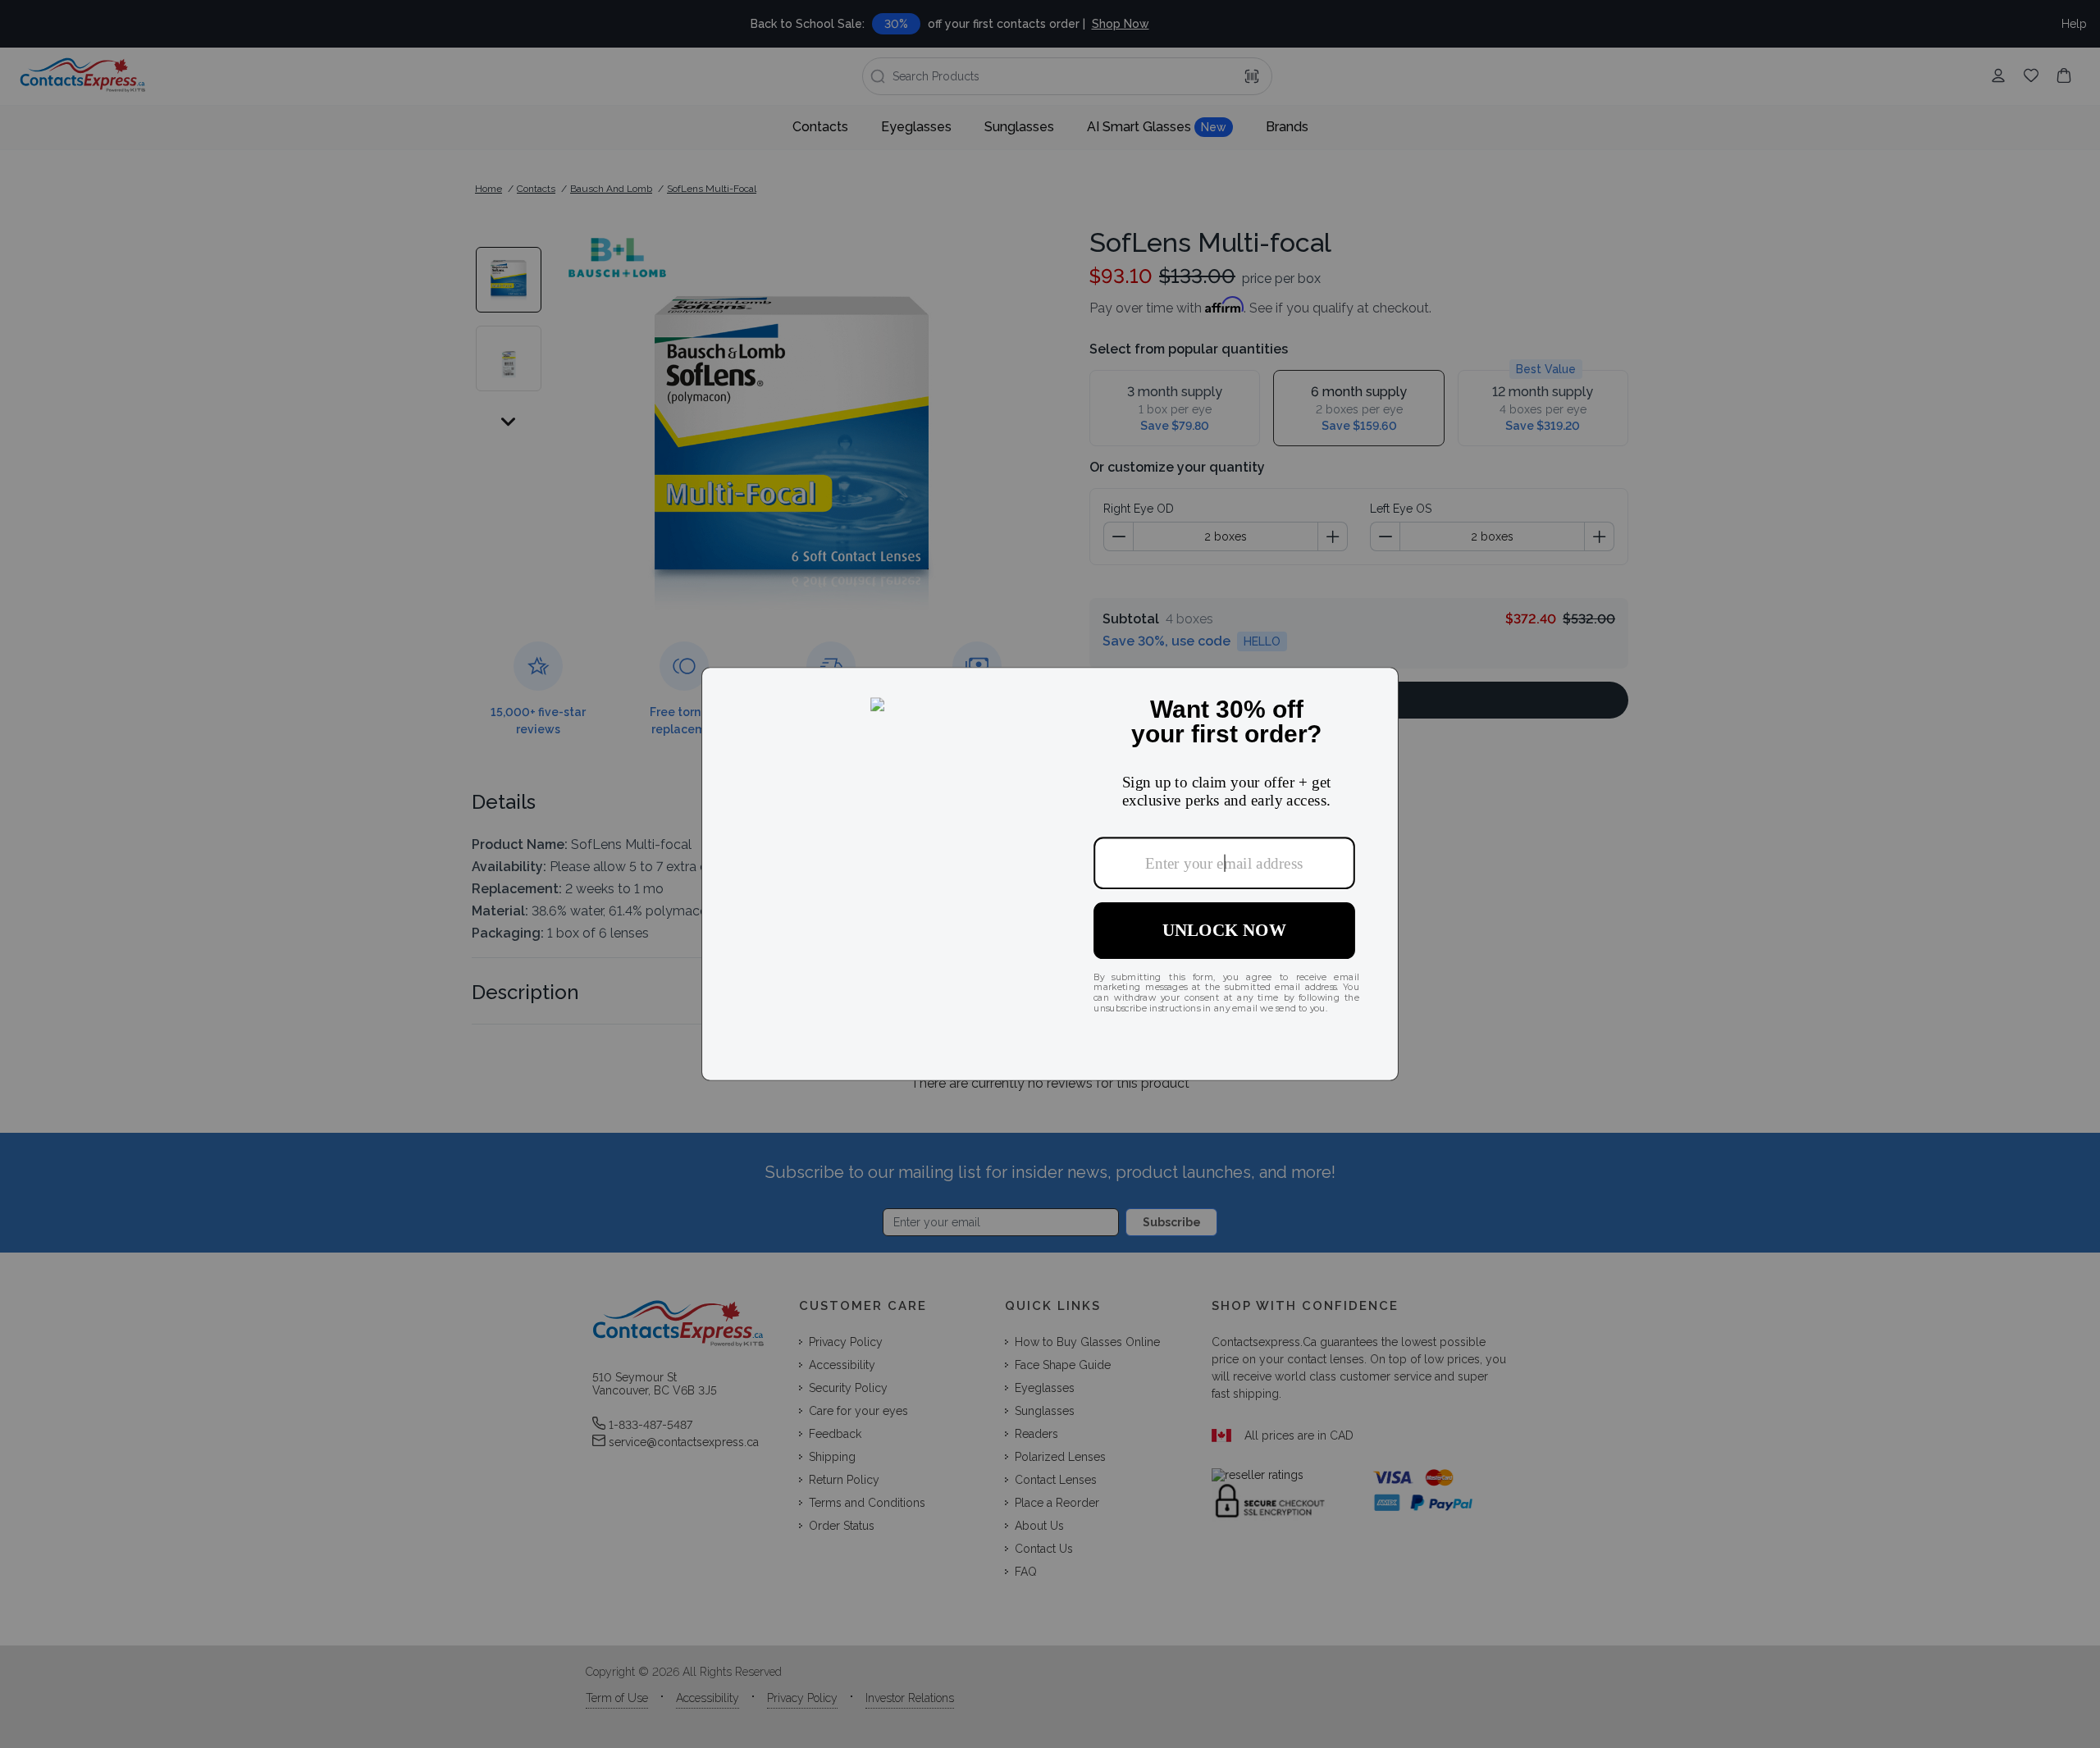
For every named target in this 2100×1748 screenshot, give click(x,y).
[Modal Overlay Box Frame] (1050, 874)
